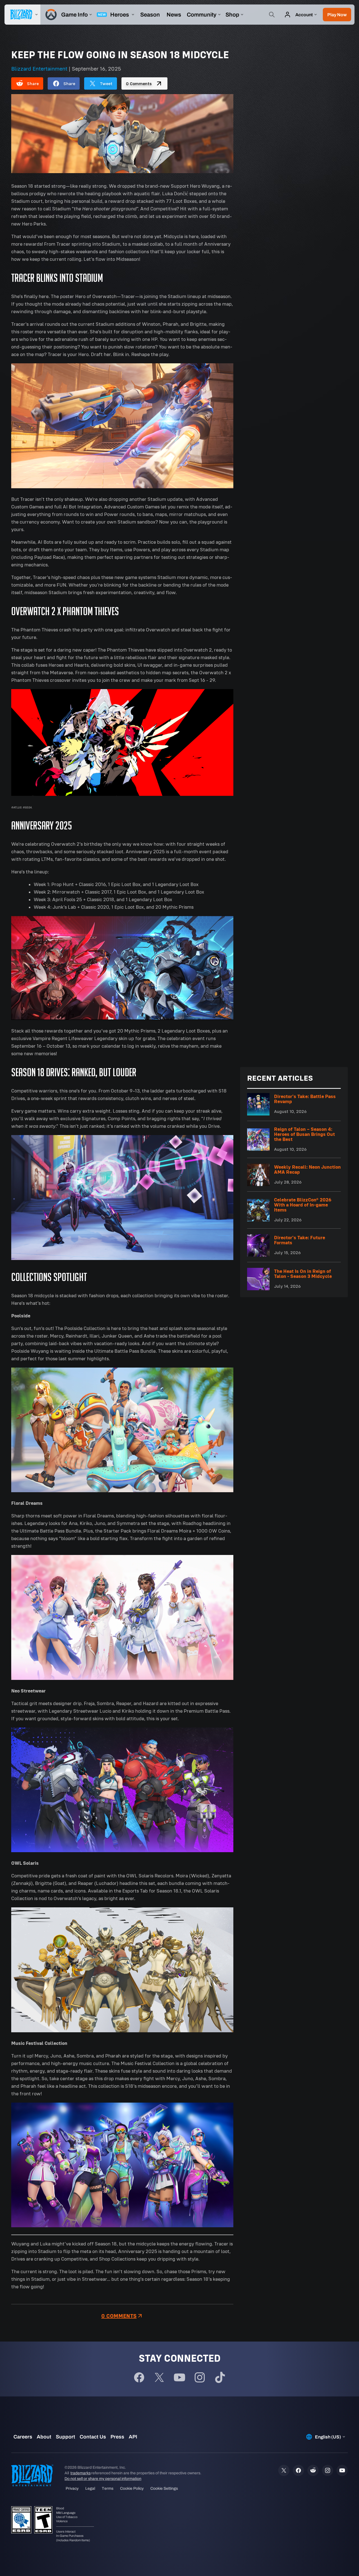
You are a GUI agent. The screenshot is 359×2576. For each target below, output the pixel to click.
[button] (337, 15)
